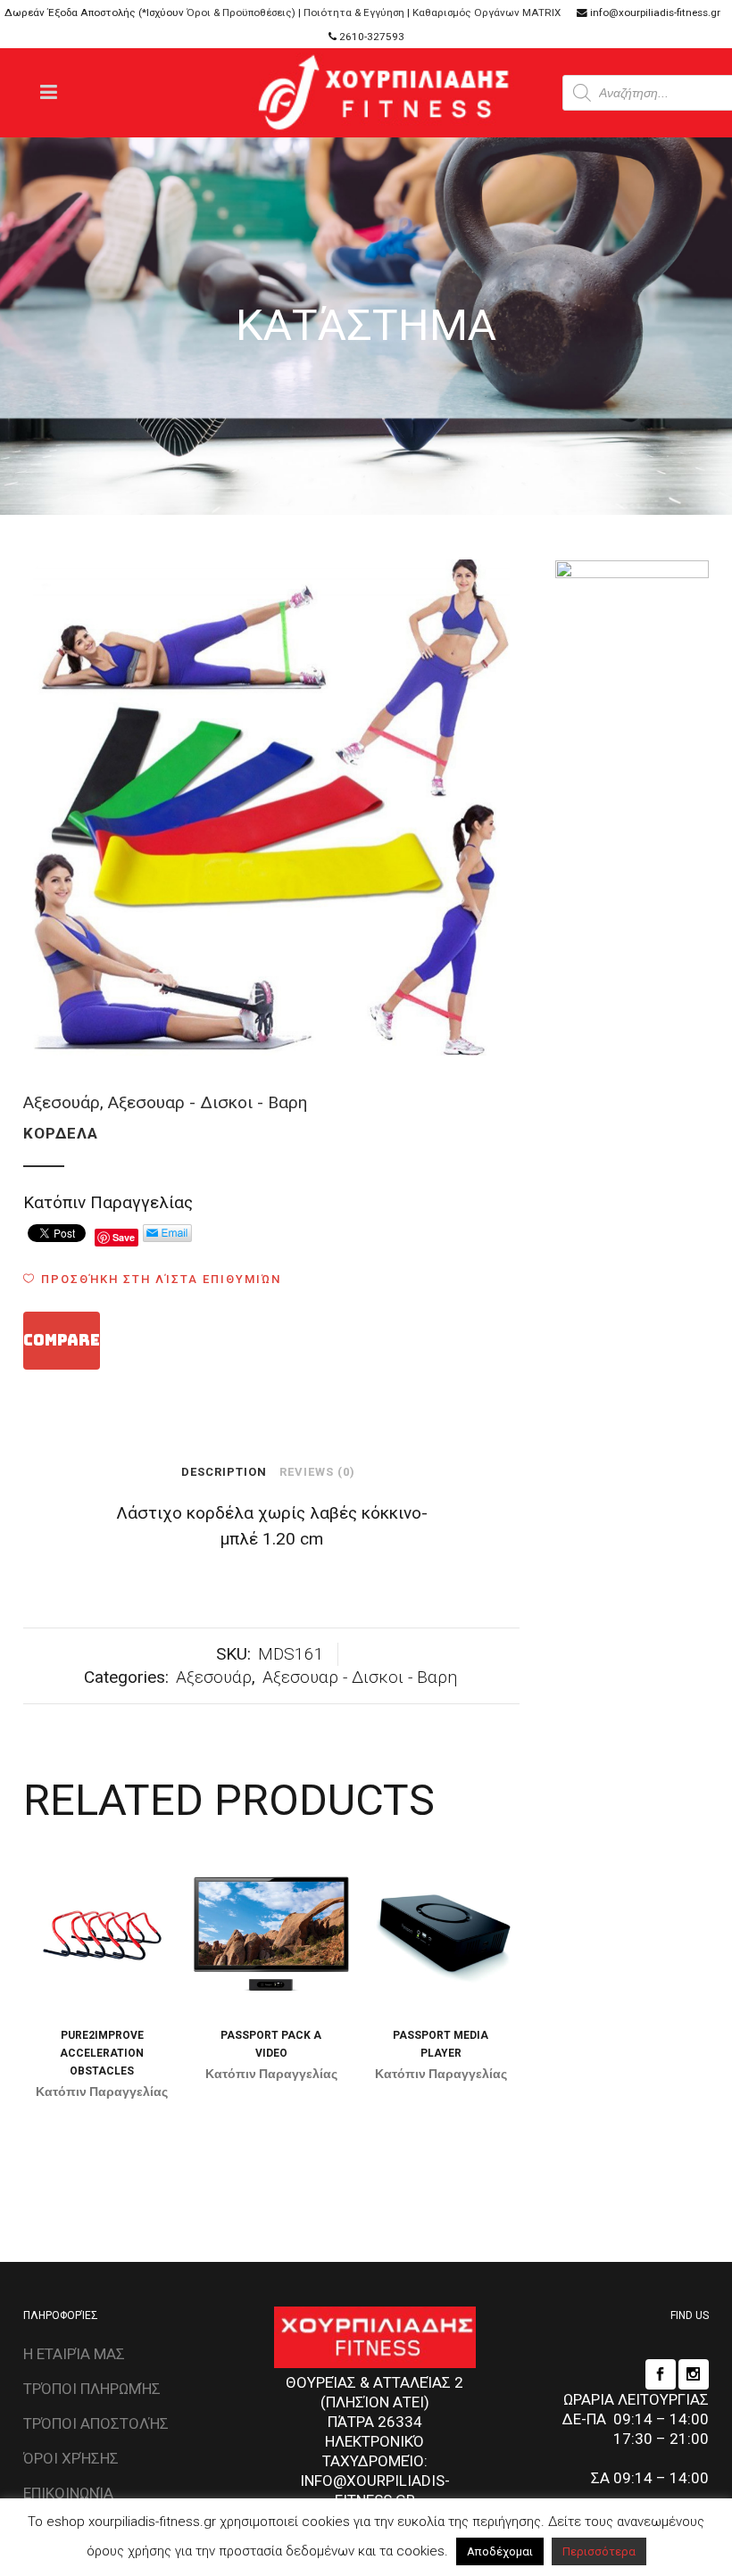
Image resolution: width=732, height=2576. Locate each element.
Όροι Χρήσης (71, 2458)
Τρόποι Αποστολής (96, 2423)
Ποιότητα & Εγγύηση (354, 12)
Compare (62, 1340)
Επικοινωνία (68, 2493)
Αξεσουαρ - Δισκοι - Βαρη (208, 1102)
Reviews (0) (317, 1472)
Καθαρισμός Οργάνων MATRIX (487, 12)
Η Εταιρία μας (74, 2354)
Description (224, 1472)
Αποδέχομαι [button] (500, 2551)
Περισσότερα (599, 2551)
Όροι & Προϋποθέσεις (239, 12)
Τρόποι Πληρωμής (92, 2389)
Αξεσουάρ (62, 1102)
